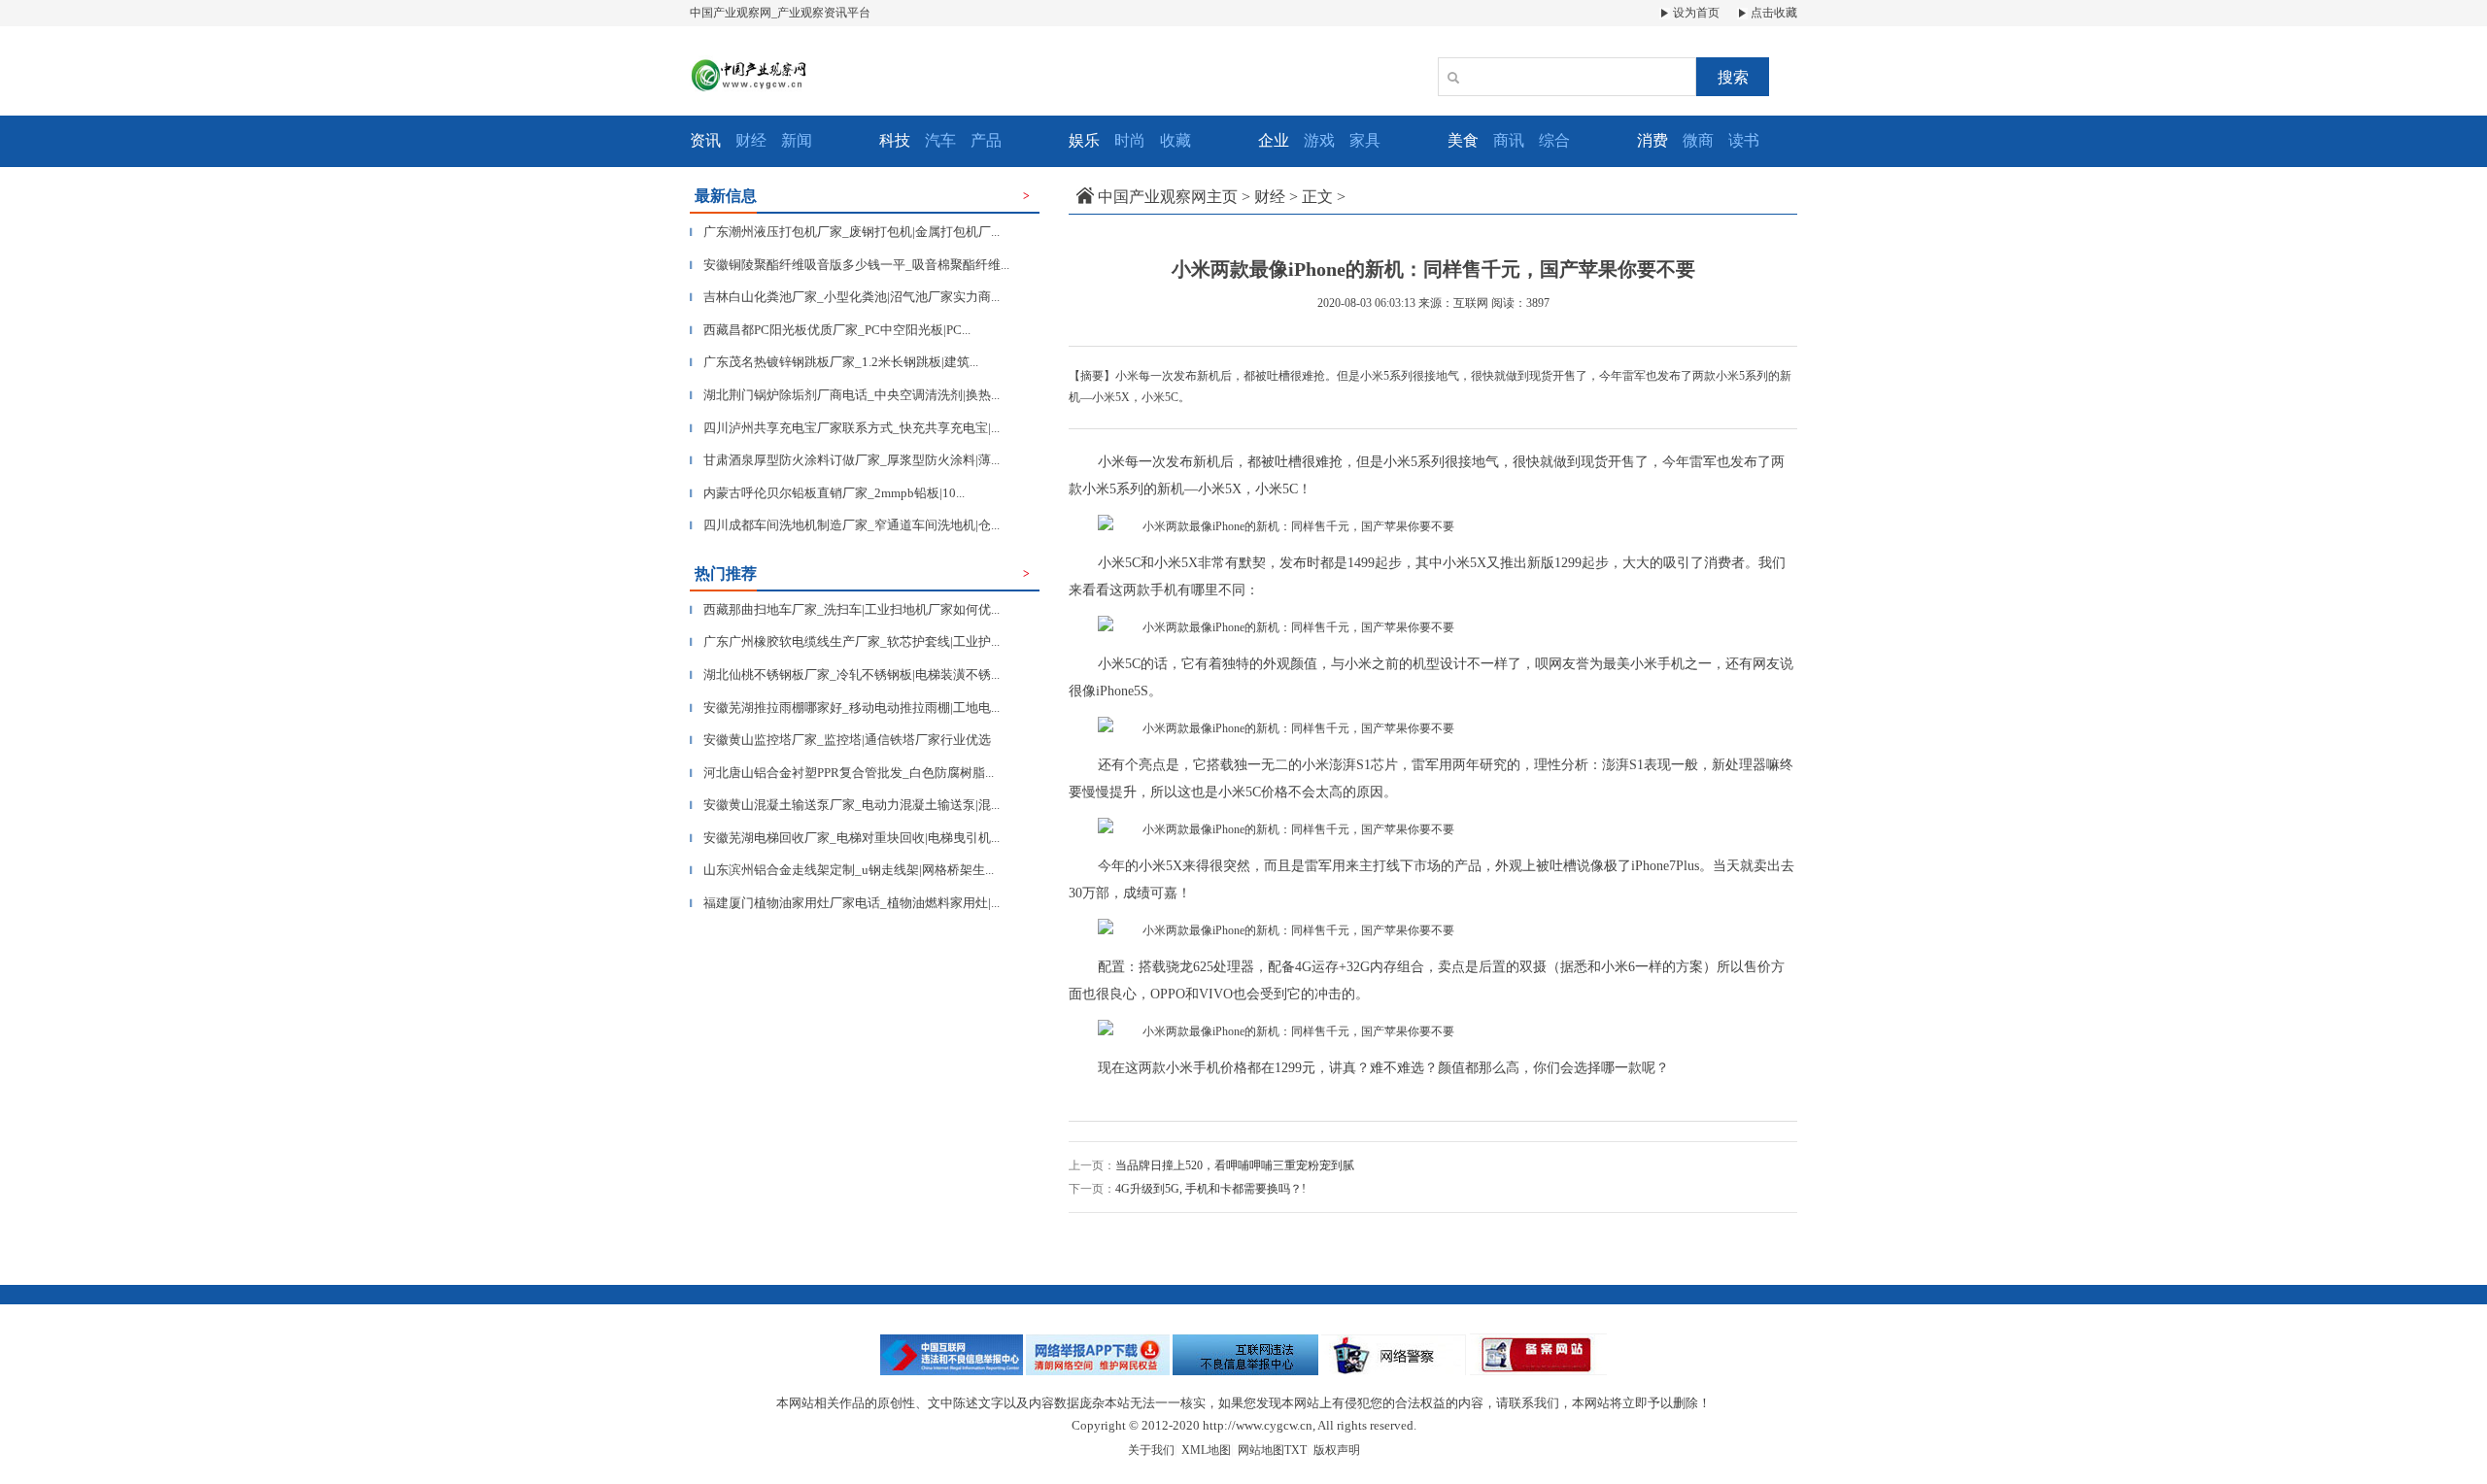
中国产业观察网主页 (1168, 197)
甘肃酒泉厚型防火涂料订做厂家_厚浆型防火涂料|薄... (845, 460)
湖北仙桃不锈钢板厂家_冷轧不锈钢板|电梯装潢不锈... (845, 675)
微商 (1698, 140)
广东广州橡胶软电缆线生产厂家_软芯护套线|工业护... (845, 641)
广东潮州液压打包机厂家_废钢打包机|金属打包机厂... (845, 232)
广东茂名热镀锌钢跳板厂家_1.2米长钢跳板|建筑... (834, 362)
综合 (1554, 140)
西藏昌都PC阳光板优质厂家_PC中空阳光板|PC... (830, 330)
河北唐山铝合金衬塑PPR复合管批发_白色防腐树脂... (842, 773)
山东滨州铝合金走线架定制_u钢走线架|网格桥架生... (842, 870)
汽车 (940, 140)
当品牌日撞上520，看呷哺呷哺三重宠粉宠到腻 (1235, 1165)
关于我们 (1151, 1450)
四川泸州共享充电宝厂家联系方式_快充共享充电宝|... (845, 428)
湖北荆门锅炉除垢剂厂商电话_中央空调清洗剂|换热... (845, 395)
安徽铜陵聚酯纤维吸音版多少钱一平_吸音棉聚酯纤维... (850, 265)
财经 (751, 140)
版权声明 (1337, 1450)
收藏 (1175, 140)
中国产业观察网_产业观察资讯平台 (780, 13)
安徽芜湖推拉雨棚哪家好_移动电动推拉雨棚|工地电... (845, 708)
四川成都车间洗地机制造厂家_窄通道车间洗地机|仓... (845, 525)
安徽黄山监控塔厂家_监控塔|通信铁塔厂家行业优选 (840, 740)
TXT (1295, 1450)
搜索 (1733, 77)
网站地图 (1261, 1450)
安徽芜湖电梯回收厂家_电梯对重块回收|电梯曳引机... (845, 838)
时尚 (1130, 140)
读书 (1744, 140)
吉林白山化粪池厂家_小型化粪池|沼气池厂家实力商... (845, 297)
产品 (986, 140)
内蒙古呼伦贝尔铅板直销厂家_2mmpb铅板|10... (827, 493)
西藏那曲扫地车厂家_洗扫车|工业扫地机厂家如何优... (845, 609)
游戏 (1319, 140)
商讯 (1509, 140)
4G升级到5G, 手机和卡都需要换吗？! (1210, 1189)
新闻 (797, 140)
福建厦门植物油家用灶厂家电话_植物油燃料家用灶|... (845, 903)
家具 (1365, 140)
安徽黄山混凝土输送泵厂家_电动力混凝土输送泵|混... (845, 805)
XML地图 (1206, 1450)
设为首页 (1695, 13)
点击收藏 (1772, 13)
